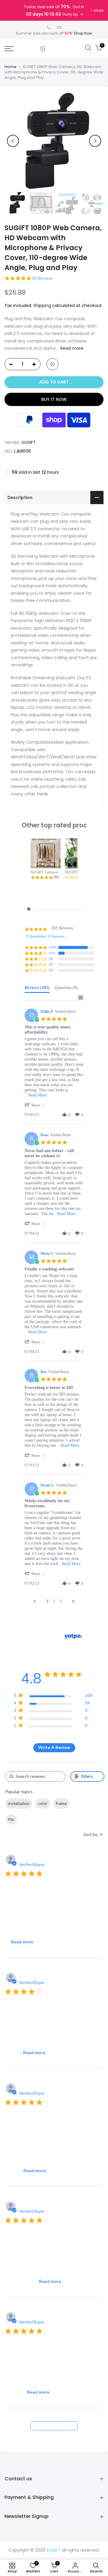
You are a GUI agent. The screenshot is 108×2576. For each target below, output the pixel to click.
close (99, 10)
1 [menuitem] (48, 1601)
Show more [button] (31, 1820)
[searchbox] (35, 1776)
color (43, 1804)
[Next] (95, 141)
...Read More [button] (36, 1095)
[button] (35, 1105)
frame (61, 1804)
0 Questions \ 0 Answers (45, 936)
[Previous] (13, 141)
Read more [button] (22, 1942)
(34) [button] (52, 953)
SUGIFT (29, 442)
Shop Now (83, 33)
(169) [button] (53, 947)
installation (19, 1804)
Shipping (42, 305)
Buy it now (54, 399)
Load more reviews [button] (54, 2426)
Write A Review (54, 1748)
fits (11, 1820)
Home (10, 67)
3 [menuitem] (61, 1601)
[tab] (37, 989)
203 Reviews (42, 278)
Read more (71, 348)
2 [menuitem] (54, 1601)
